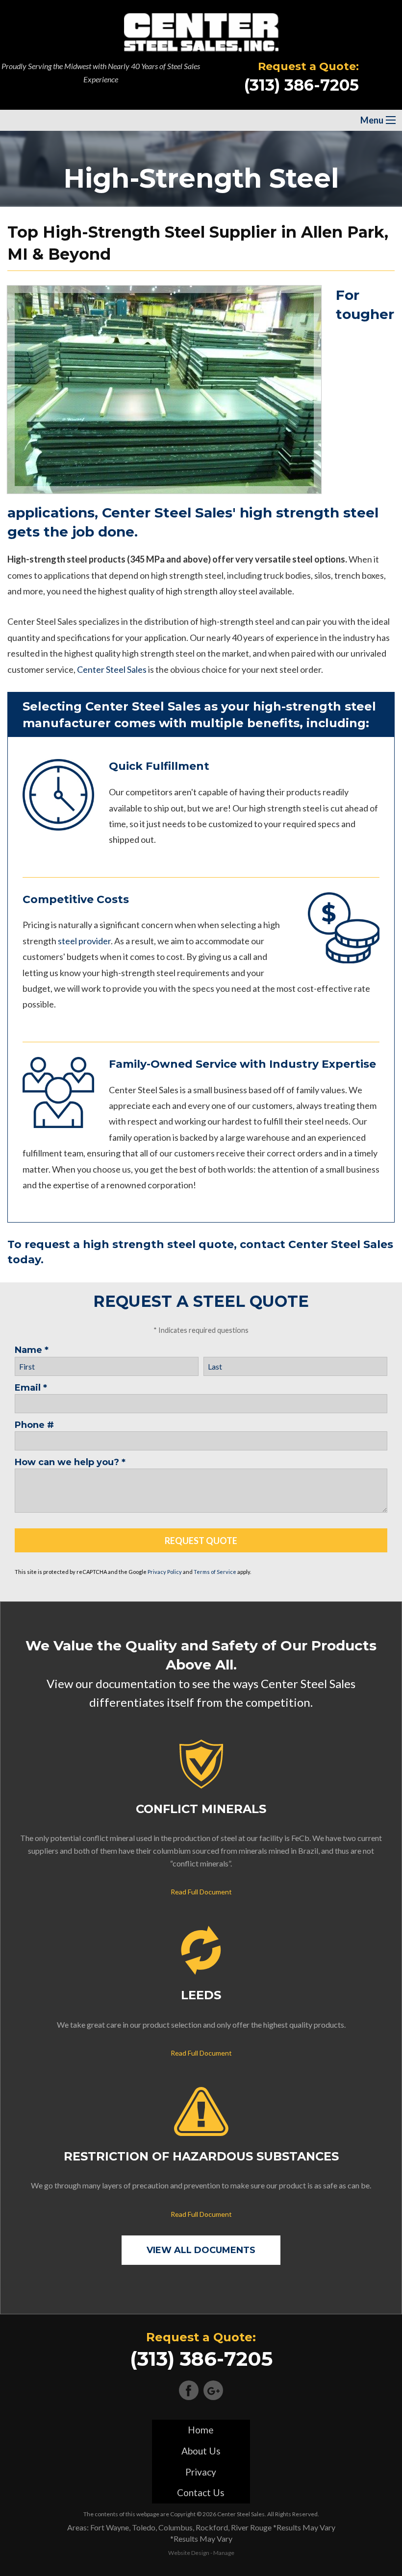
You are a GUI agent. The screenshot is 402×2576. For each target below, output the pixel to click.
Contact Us (201, 2492)
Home (201, 2430)
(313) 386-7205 (301, 85)
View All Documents (201, 2250)
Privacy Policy (165, 1572)
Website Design (189, 2553)
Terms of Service (215, 1572)
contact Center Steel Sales (316, 1244)
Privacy (201, 2472)
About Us (201, 2451)
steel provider (84, 941)
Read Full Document (201, 1892)
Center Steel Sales (112, 669)
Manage (224, 2553)
